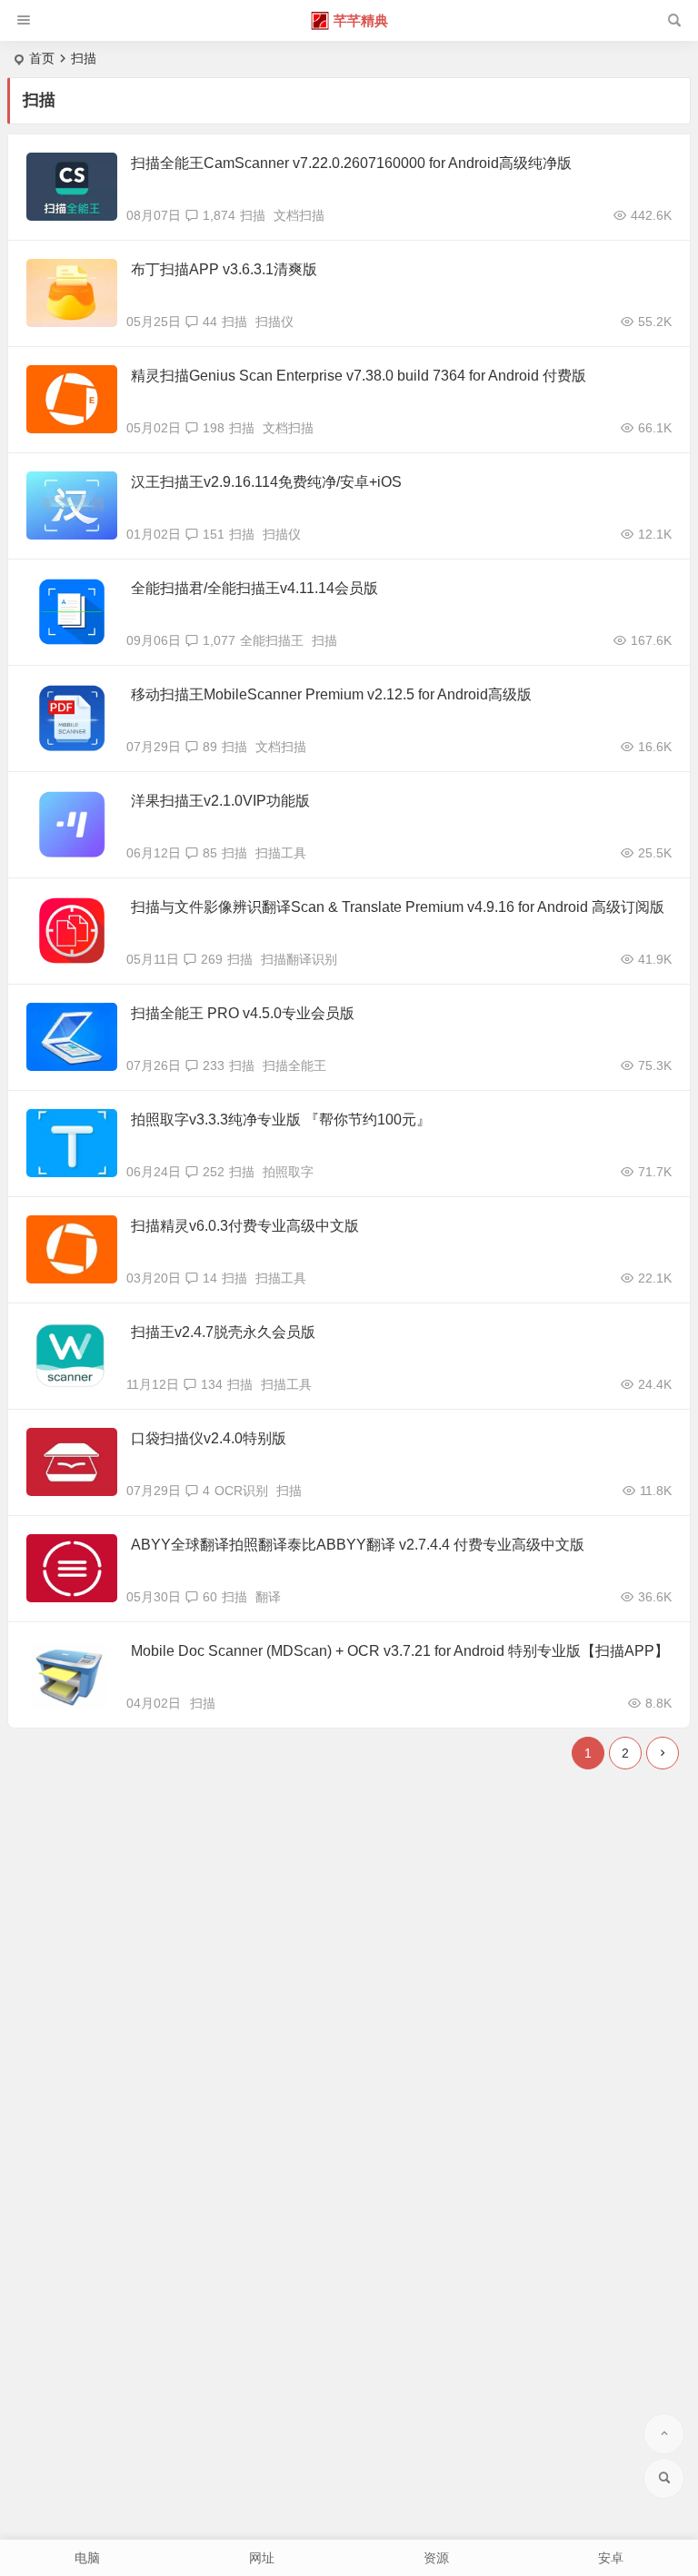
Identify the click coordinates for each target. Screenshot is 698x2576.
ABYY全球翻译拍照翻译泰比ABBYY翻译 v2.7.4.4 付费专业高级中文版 (358, 1545)
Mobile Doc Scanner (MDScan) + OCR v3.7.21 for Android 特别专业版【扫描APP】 (400, 1651)
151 (214, 534)
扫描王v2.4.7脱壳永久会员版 (223, 1332)
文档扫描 (299, 215)
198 (214, 428)
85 (210, 853)
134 (212, 1384)
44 (210, 322)
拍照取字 (288, 1172)
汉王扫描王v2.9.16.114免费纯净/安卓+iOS (266, 482)
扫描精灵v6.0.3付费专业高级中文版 (245, 1226)
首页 (42, 58)
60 (210, 1597)
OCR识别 (241, 1491)
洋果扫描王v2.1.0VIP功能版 (220, 801)
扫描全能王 (294, 1065)
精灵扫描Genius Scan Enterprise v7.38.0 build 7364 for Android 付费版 (359, 376)
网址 (262, 2558)
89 (210, 747)
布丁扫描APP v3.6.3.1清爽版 (224, 269)
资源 (436, 2558)
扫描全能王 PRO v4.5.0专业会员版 (243, 1013)
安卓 (611, 2558)
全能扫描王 (272, 640)
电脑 (87, 2558)
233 (214, 1065)
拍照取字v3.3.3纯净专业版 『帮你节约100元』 (281, 1120)
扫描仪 (274, 322)
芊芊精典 (361, 20)
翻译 (268, 1597)
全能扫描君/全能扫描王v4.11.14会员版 (254, 588)
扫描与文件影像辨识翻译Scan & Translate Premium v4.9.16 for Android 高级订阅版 (398, 907)
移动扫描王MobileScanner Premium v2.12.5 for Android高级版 (331, 694)
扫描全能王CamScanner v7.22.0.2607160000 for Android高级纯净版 (351, 163)
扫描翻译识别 (299, 959)
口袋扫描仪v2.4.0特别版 (209, 1438)
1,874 (219, 215)
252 (214, 1172)
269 (212, 959)
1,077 (219, 640)
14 (210, 1278)
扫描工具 (281, 853)
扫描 (253, 215)
